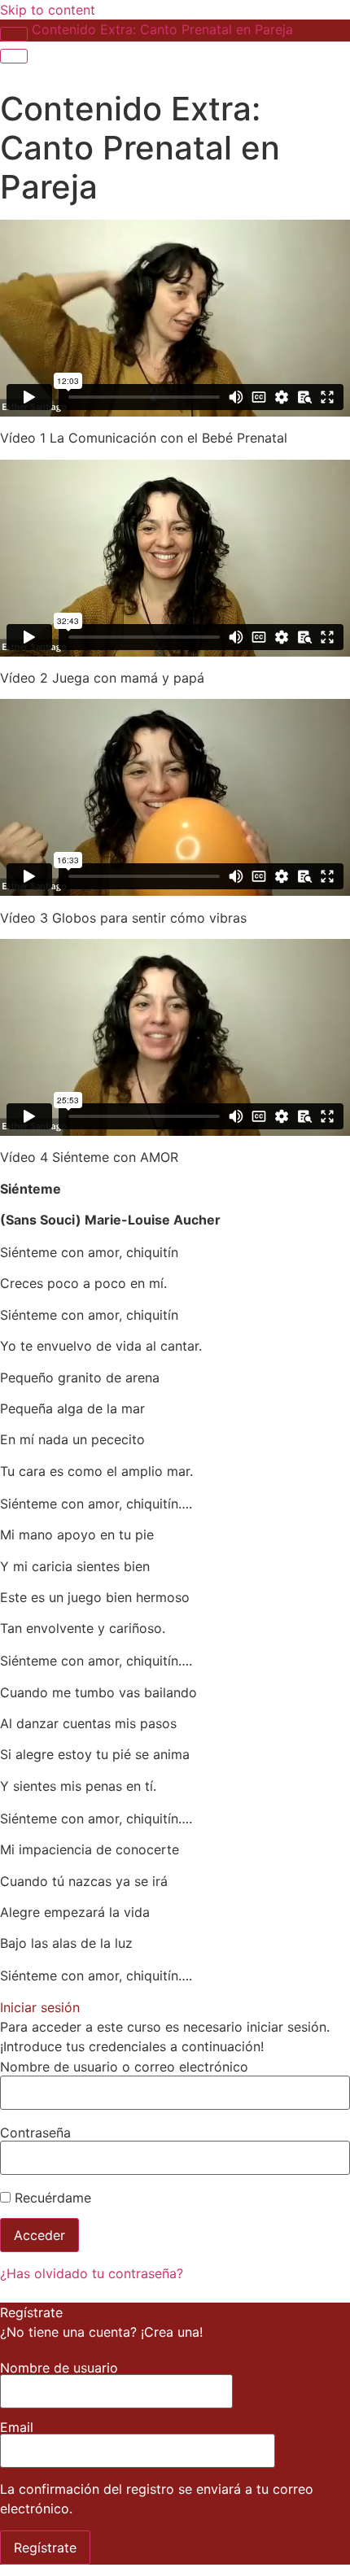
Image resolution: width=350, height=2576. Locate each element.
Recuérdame (51, 2198)
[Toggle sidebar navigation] (14, 34)
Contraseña (35, 2133)
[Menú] (14, 56)
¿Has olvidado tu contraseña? (92, 2273)
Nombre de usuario (59, 2369)
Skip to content (48, 10)
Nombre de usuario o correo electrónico (124, 2067)
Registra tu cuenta (56, 2351)
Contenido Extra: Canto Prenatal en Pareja (162, 29)
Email (17, 2428)
